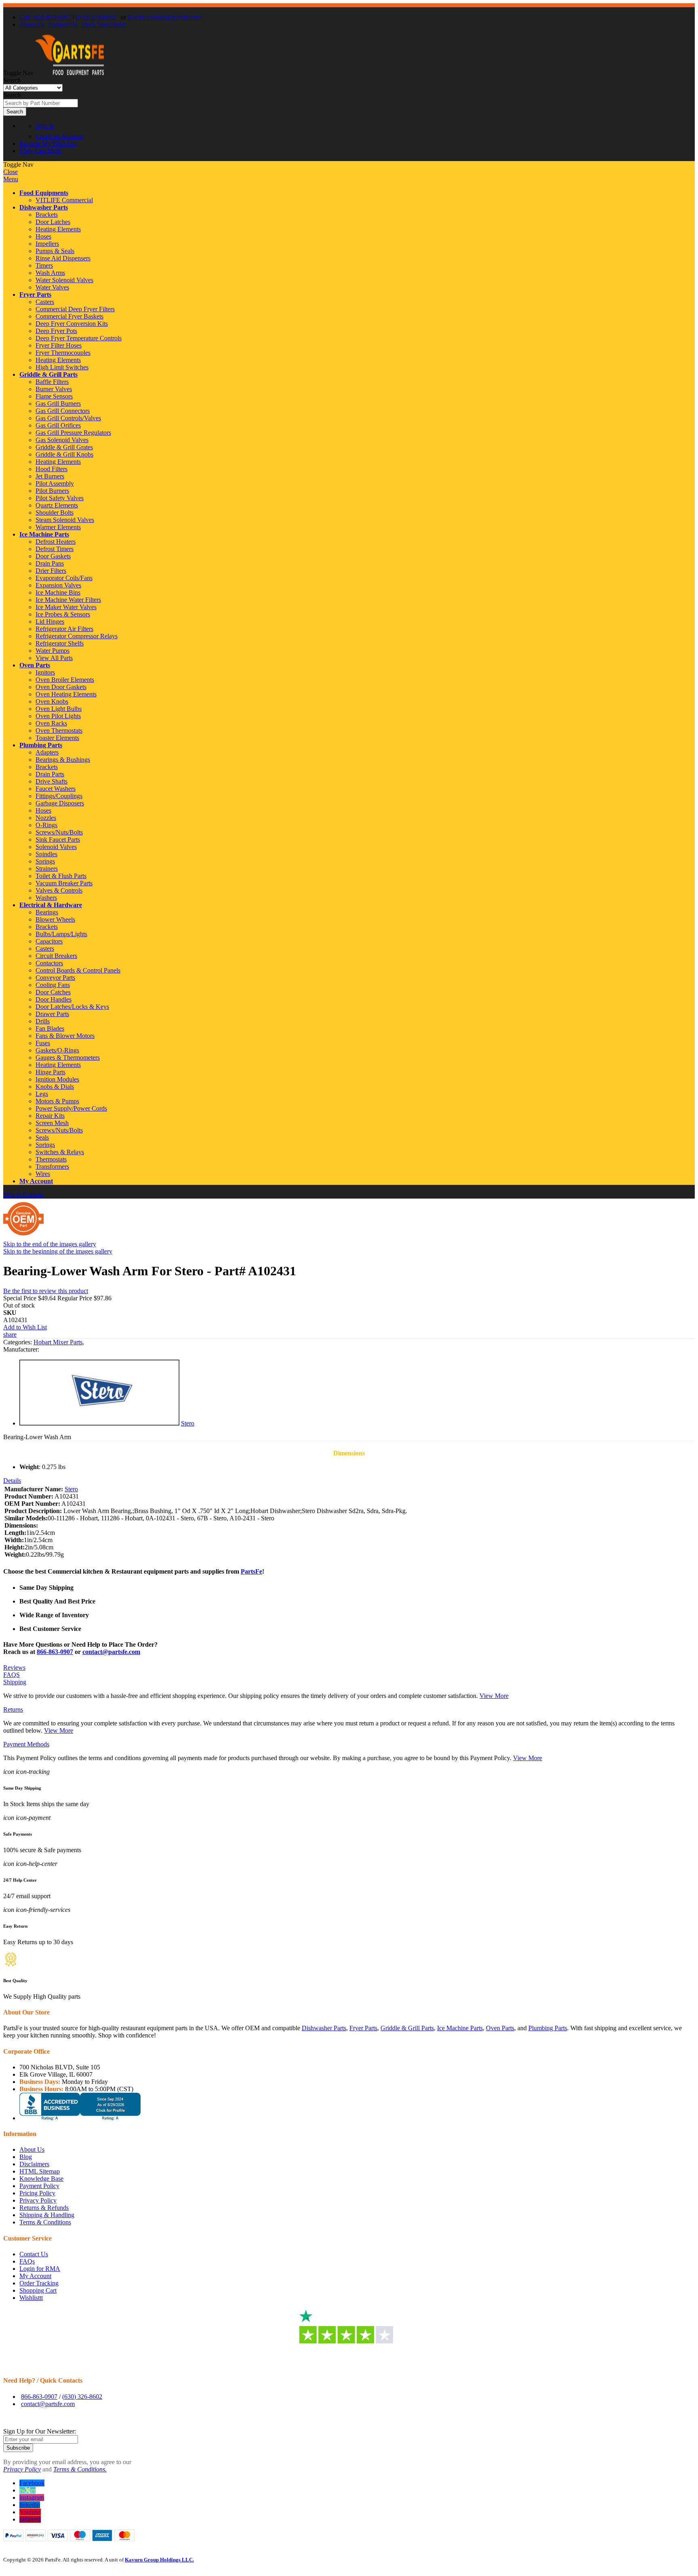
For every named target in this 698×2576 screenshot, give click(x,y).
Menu (11, 179)
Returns (13, 1709)
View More (494, 1696)
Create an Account (59, 136)
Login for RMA (40, 2269)
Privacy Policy (38, 2200)
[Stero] (99, 1423)
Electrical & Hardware (51, 905)
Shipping (15, 1682)
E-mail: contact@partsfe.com (165, 17)
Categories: (18, 1342)
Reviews (14, 1667)
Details (12, 1481)
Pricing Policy (37, 2193)
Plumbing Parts (41, 745)
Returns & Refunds (44, 2208)
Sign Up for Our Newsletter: (40, 2431)
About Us (32, 24)
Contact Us (63, 24)
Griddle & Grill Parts (48, 374)
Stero (188, 1423)
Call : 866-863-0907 (45, 17)
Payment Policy (39, 2186)
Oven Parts (35, 665)
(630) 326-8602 (96, 17)
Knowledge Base (41, 2179)
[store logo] (69, 73)
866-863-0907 (55, 1652)
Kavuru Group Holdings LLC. (159, 2560)
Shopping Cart (38, 2290)
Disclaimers (34, 2164)
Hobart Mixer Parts (58, 1342)
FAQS (12, 1675)
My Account (36, 1181)
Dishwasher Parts (44, 207)
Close (11, 172)
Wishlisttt (31, 2298)
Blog (26, 2157)
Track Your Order (104, 24)
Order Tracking (39, 2283)
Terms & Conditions (45, 2222)
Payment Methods (26, 1744)
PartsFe (251, 1571)
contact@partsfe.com (111, 1652)
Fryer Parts (35, 294)
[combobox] (41, 103)
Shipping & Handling (47, 2215)
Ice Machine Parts (44, 534)
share (10, 1334)
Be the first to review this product (46, 1291)
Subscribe (18, 2448)
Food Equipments (44, 193)
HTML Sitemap (40, 2171)
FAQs (27, 2261)
